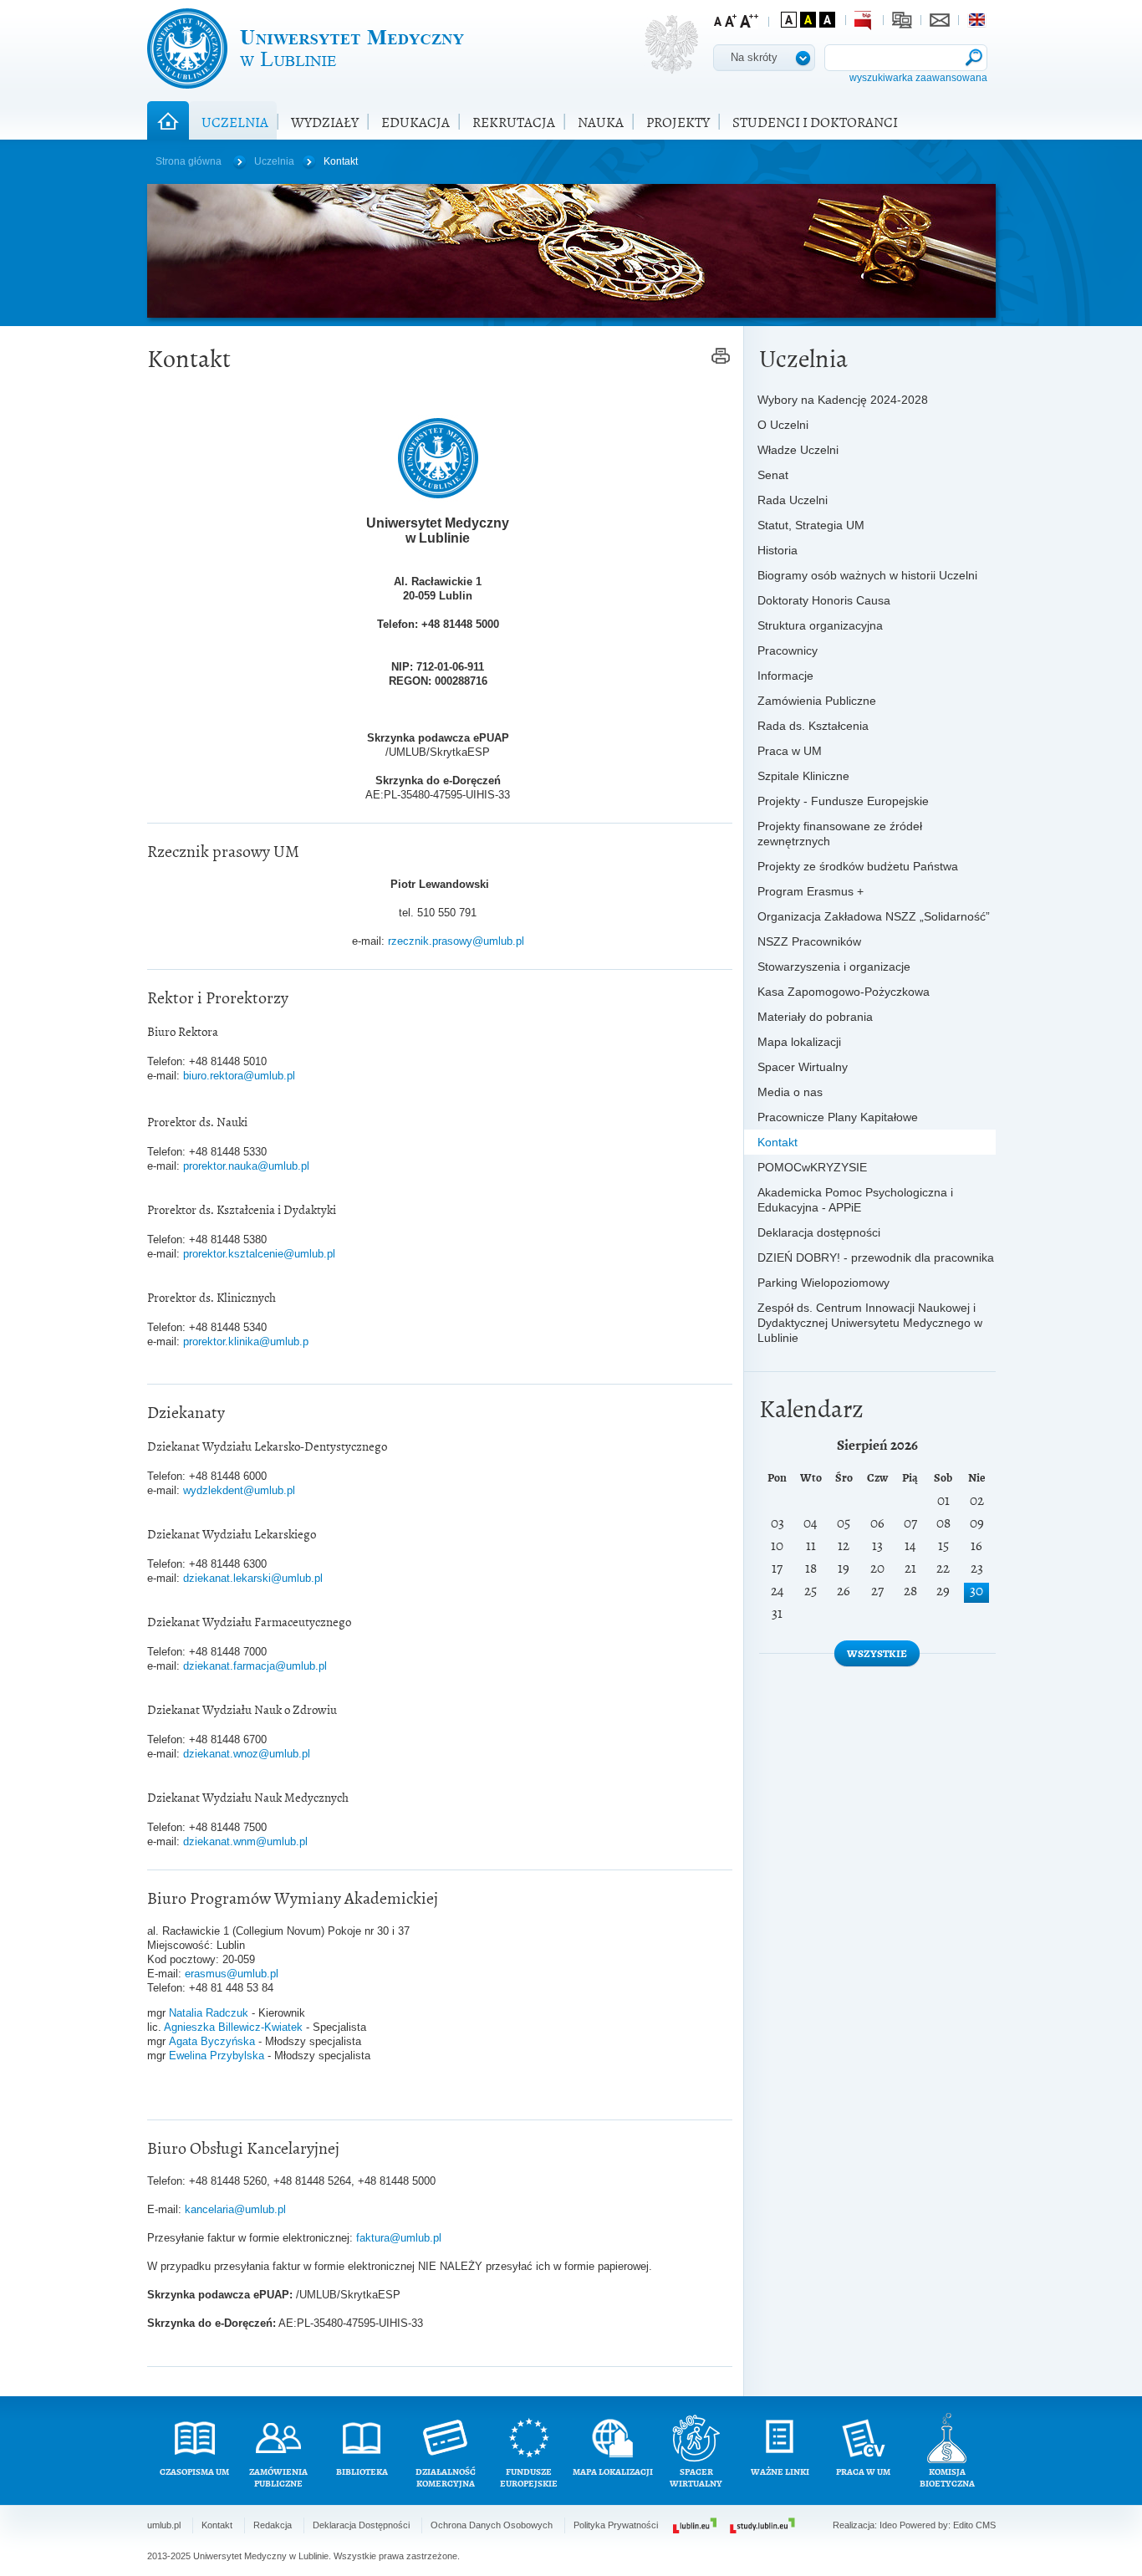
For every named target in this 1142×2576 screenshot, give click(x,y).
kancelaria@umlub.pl (235, 2209)
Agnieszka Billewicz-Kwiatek (233, 2027)
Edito (963, 2525)
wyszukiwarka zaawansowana (918, 78)
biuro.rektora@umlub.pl (239, 1076)
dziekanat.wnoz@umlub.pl (247, 1754)
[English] (977, 20)
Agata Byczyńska (214, 2041)
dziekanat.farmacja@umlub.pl (255, 1666)
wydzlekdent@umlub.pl (239, 1490)
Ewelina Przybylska (217, 2056)
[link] (259, 1254)
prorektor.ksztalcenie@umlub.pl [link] (259, 1254)
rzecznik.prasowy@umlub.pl (456, 941)
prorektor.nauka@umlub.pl (246, 1166)
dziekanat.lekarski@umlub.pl (253, 1578)
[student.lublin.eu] (762, 2525)
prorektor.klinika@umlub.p (246, 1342)
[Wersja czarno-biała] (827, 20)
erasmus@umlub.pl (232, 1974)
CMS (986, 2525)
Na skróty (754, 57)
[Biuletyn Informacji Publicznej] (864, 20)
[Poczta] (940, 20)
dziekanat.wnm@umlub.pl (245, 1841)
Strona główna (189, 161)
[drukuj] (721, 357)
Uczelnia (274, 161)
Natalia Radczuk (210, 2013)
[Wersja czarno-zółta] (808, 20)
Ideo (890, 2525)
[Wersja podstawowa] (789, 20)
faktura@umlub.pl (399, 2238)
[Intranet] (902, 20)
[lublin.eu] (695, 2525)
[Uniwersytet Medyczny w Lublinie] (306, 48)
